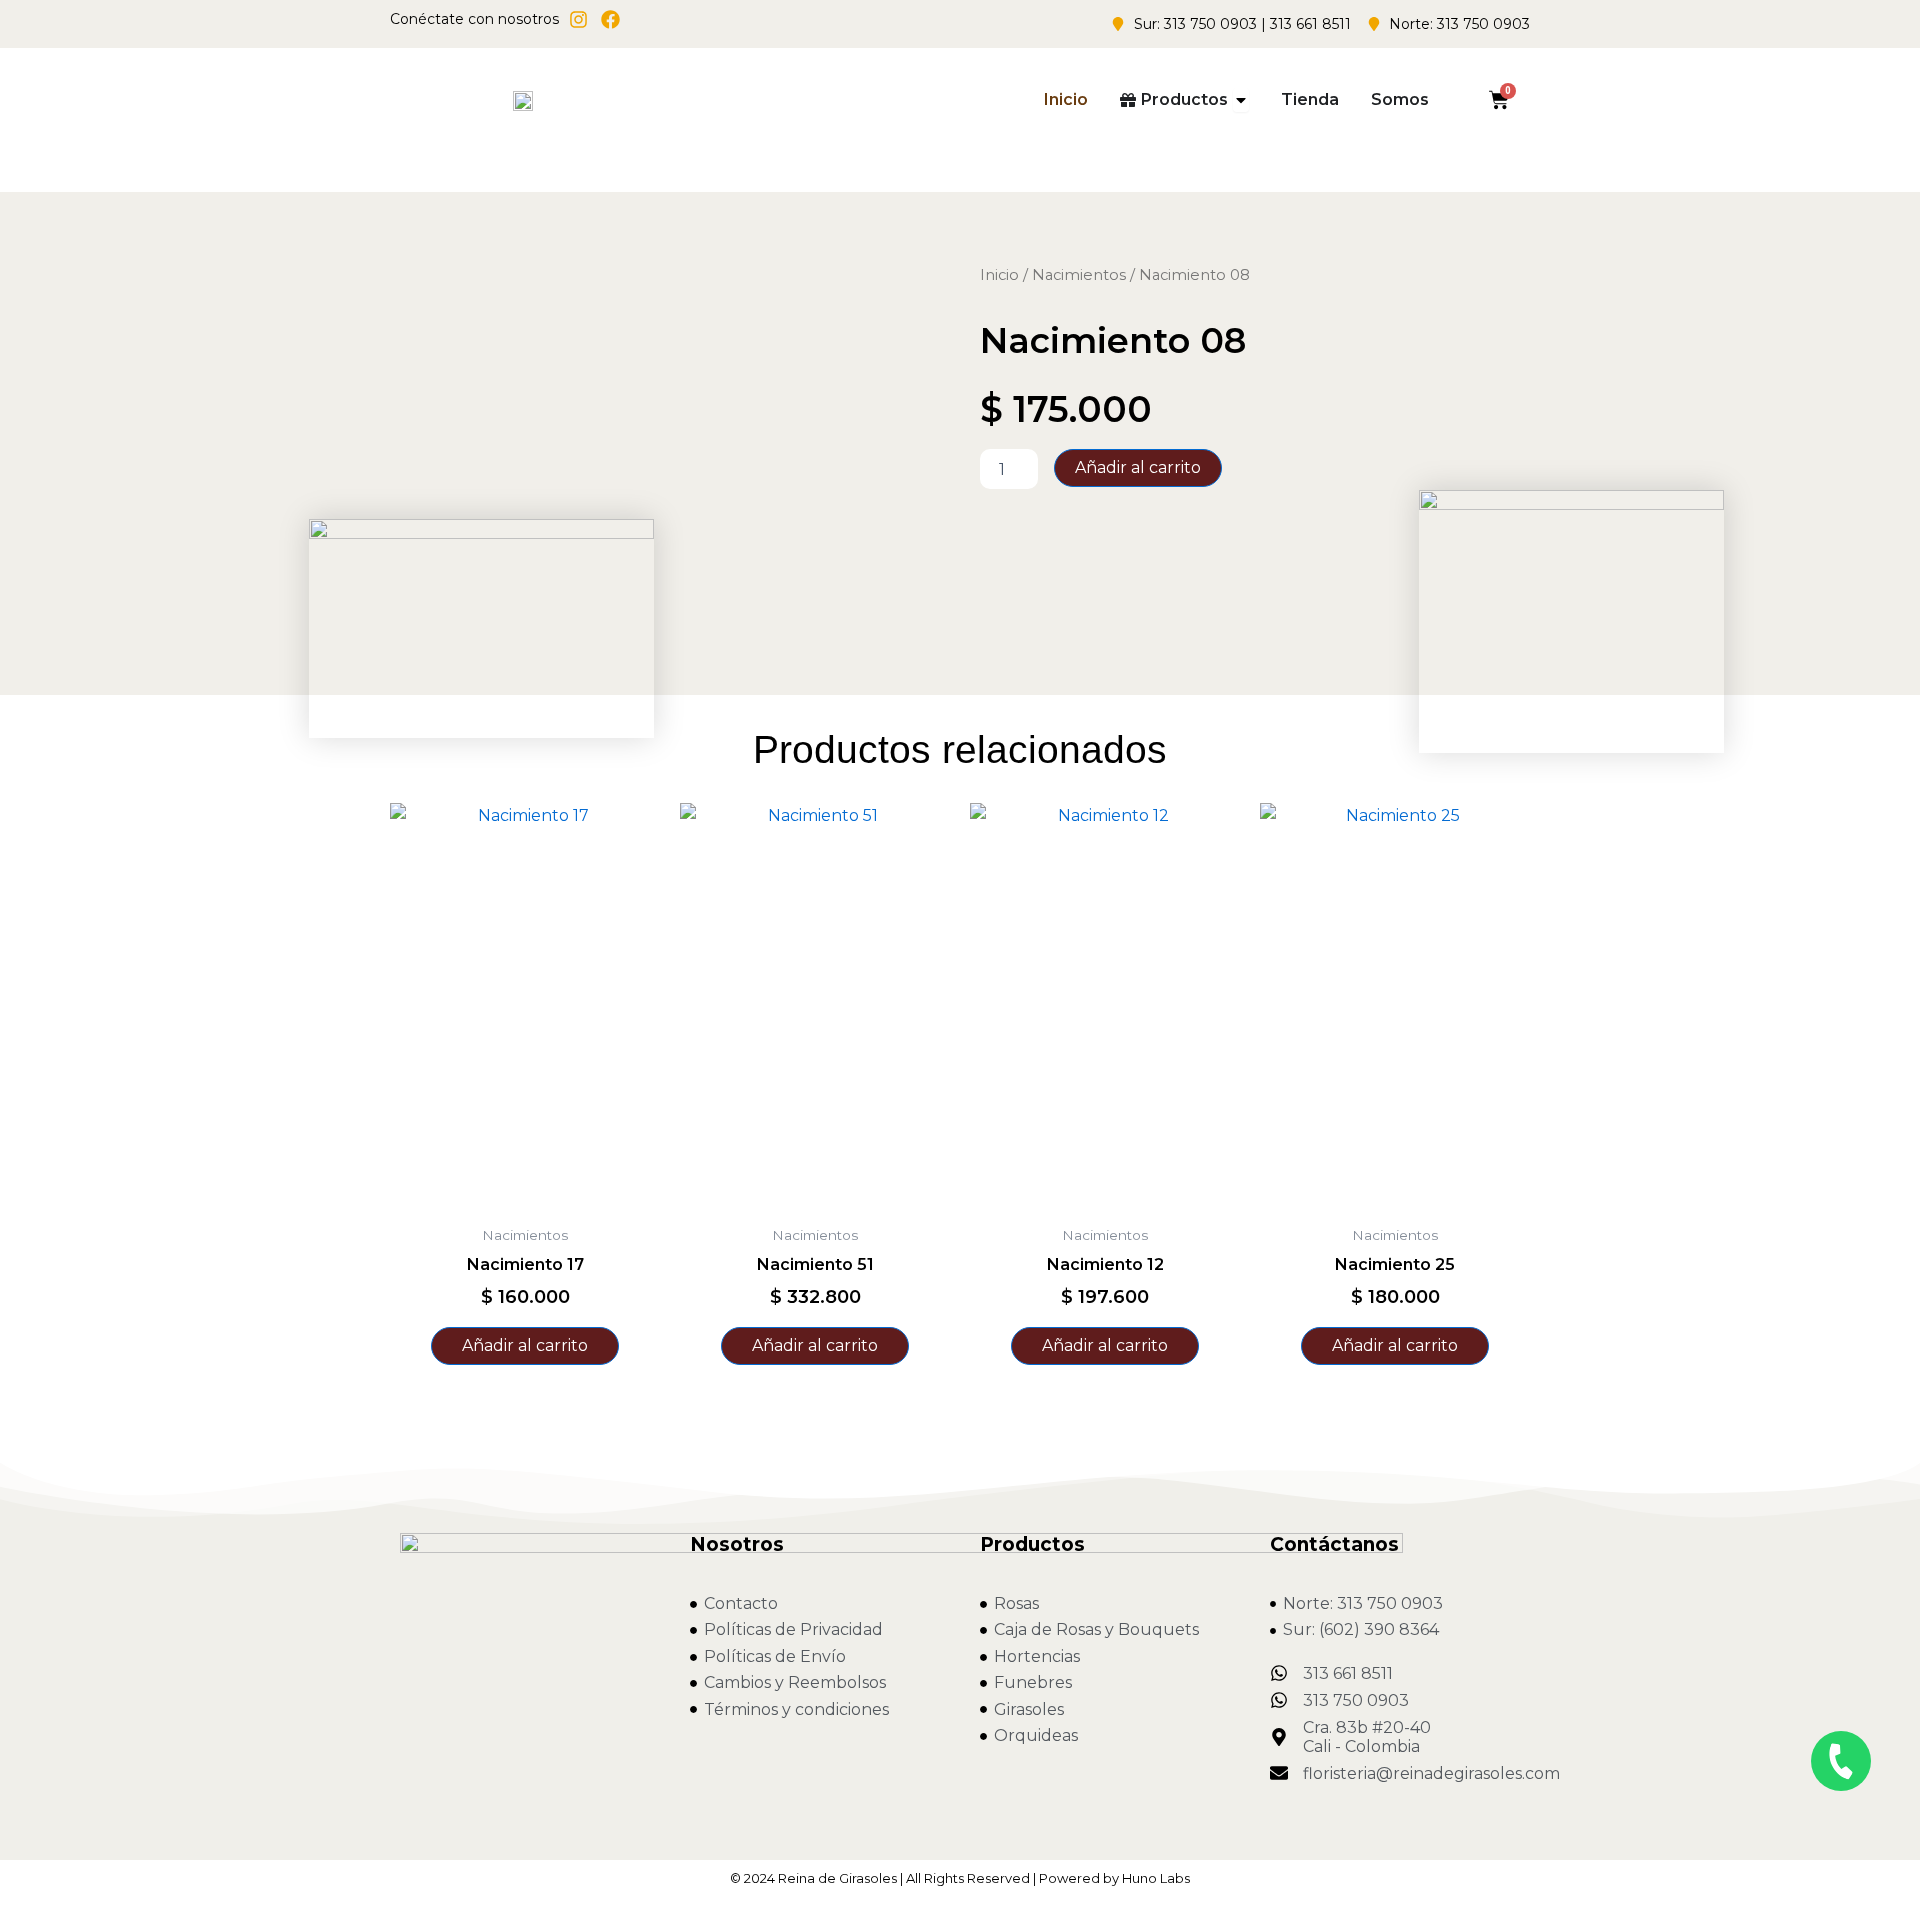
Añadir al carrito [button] (525, 1345)
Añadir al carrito (1138, 467)
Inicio (999, 275)
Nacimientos (1079, 275)
